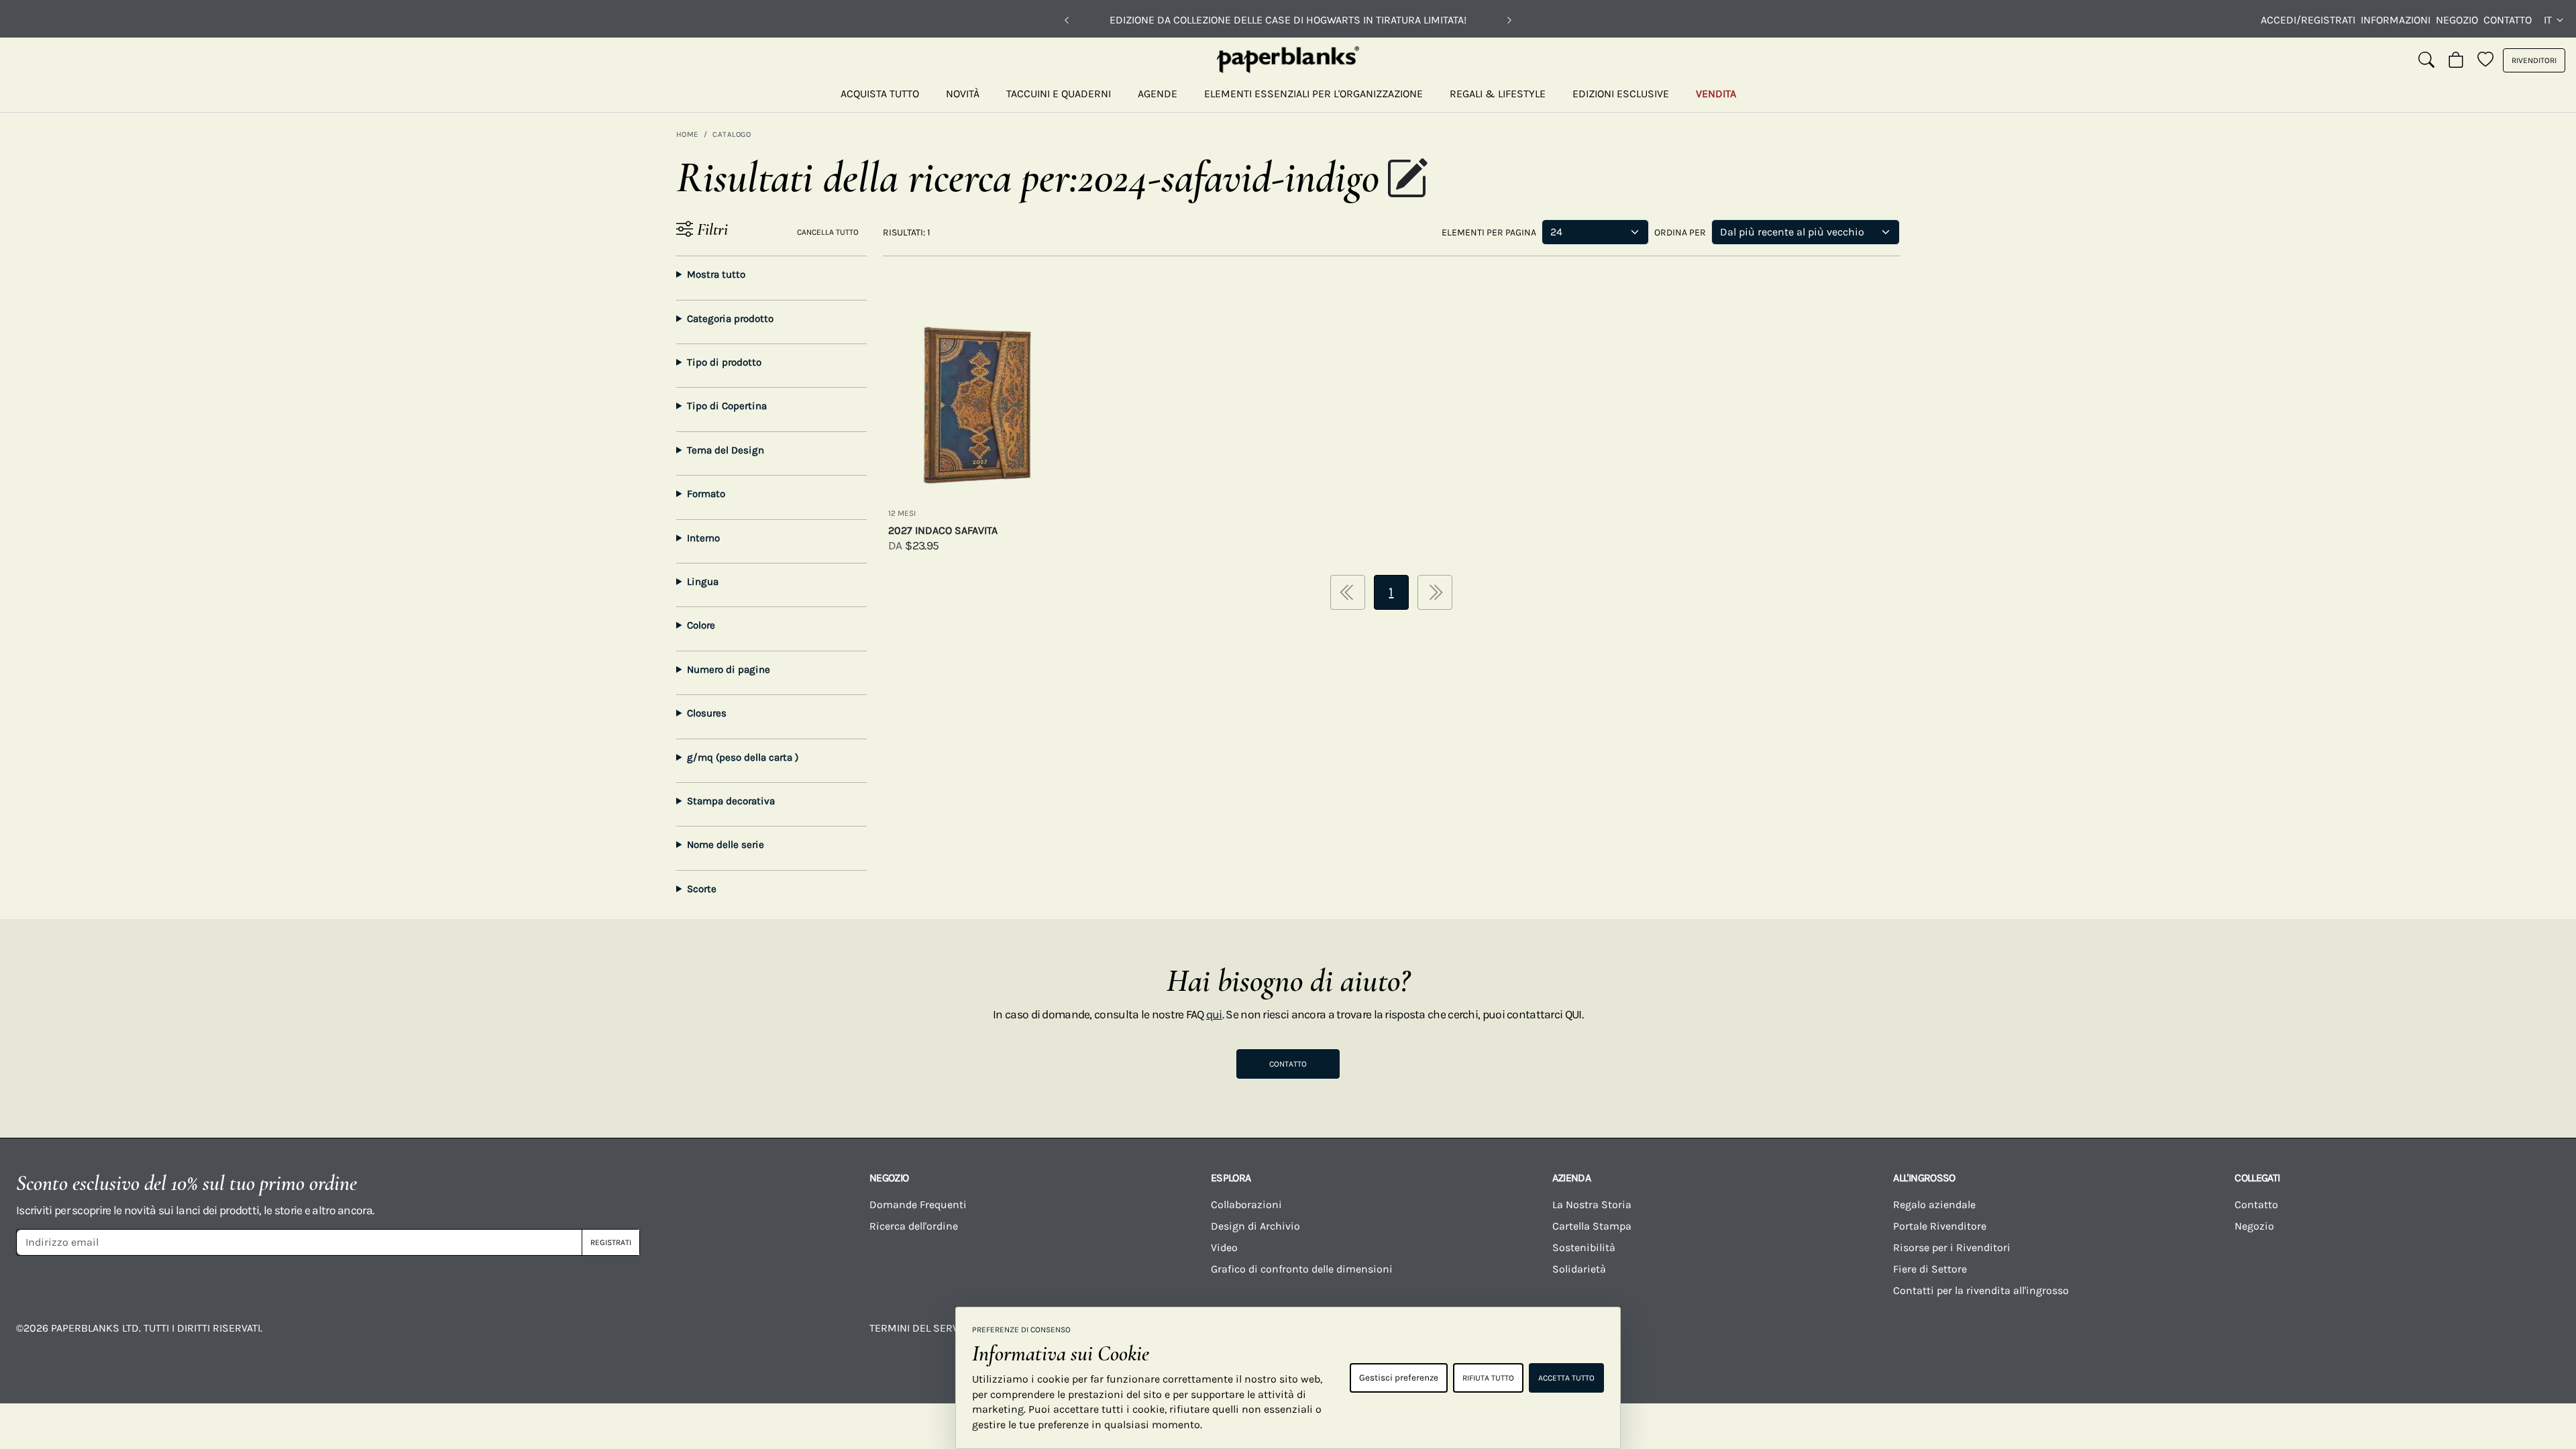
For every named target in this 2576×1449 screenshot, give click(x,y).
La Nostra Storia (1592, 1204)
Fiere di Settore (1930, 1269)
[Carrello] (2456, 60)
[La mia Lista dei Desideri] (2485, 60)
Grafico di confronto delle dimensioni (1302, 1269)
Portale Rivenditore (1940, 1226)
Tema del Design (726, 450)
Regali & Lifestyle (1498, 94)
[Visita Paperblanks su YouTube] (2071, 1338)
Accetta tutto (1566, 1378)
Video (1224, 1247)
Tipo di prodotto (724, 362)
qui (1214, 1014)
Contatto (2508, 20)
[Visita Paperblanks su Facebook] (1788, 1338)
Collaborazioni (1246, 1204)
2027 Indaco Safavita (943, 530)
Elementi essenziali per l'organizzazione (1313, 94)
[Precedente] (1067, 20)
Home (687, 134)
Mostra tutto (716, 274)
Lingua (703, 582)
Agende (1158, 94)
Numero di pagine (729, 669)
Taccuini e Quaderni (1059, 94)
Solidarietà (1579, 1269)
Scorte (702, 889)
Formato (706, 494)
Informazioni (2396, 20)
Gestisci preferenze (1399, 1378)
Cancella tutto (828, 232)
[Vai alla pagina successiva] (1435, 592)
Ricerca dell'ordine (914, 1226)
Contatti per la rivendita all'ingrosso (1981, 1290)
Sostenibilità (1584, 1247)
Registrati (611, 1242)
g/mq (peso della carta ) (743, 757)
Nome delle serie (726, 845)
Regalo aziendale (1934, 1204)
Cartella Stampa (1592, 1226)
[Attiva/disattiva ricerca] (2426, 60)
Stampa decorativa (731, 801)
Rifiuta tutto (1488, 1378)
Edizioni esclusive (1621, 94)
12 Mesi (902, 513)
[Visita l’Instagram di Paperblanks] (1929, 1338)
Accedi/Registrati (2308, 20)
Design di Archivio (1255, 1226)
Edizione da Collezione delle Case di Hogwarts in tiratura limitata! (1288, 20)
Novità (963, 94)
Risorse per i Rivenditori (1952, 1247)
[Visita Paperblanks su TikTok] (2212, 1338)
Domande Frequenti (918, 1204)
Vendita (1716, 94)
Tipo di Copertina (727, 406)
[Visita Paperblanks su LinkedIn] (2353, 1338)
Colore (701, 625)
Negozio (2457, 20)
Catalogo (732, 134)
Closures (707, 713)
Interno (703, 538)
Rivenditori (2534, 60)
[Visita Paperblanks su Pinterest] (2495, 1338)
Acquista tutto (880, 94)
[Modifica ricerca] (1407, 180)
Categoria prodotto (730, 319)
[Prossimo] (1509, 20)
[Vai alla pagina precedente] (1348, 592)
